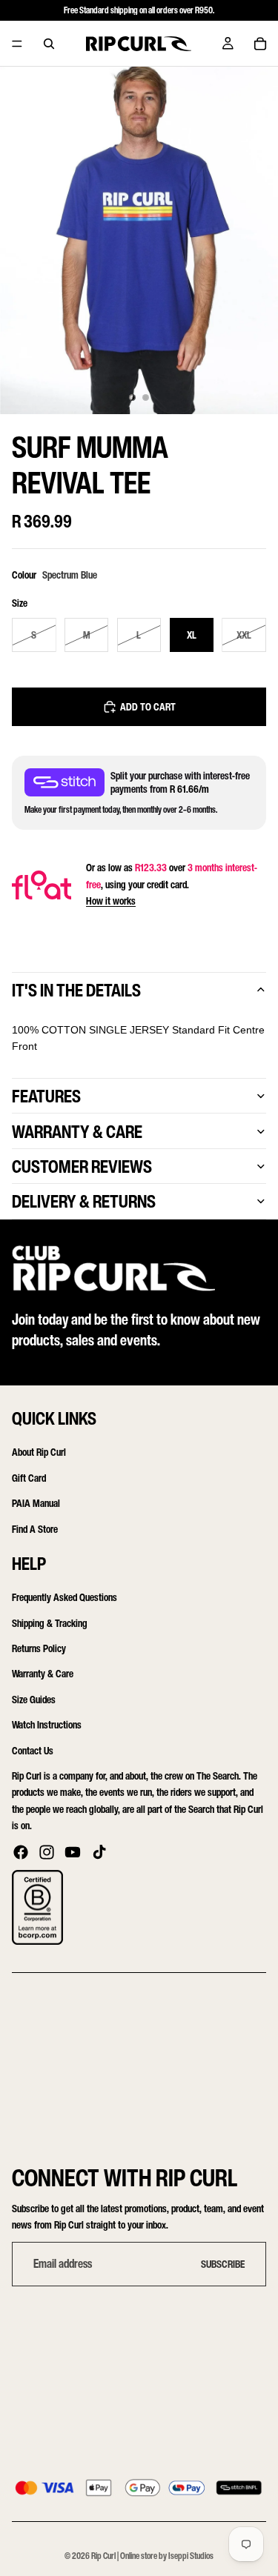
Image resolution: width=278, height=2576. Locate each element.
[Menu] (17, 44)
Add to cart (148, 706)
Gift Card (29, 1478)
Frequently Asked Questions (64, 1598)
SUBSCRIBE (223, 2264)
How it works (111, 901)
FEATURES (46, 1096)
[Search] (49, 44)
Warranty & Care (43, 1674)
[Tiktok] (99, 1852)
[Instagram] (47, 1852)
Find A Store (35, 1529)
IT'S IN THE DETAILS (76, 990)
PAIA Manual (36, 1503)
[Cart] (260, 44)
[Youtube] (73, 1852)
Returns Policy (39, 1648)
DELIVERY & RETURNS (84, 1201)
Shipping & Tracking (50, 1623)
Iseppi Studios (191, 2556)
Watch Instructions (47, 1725)
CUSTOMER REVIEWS (82, 1166)
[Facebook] (21, 1852)
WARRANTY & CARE (77, 1131)
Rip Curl (103, 2556)
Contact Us (33, 1750)
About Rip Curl (39, 1452)
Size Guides (34, 1699)
